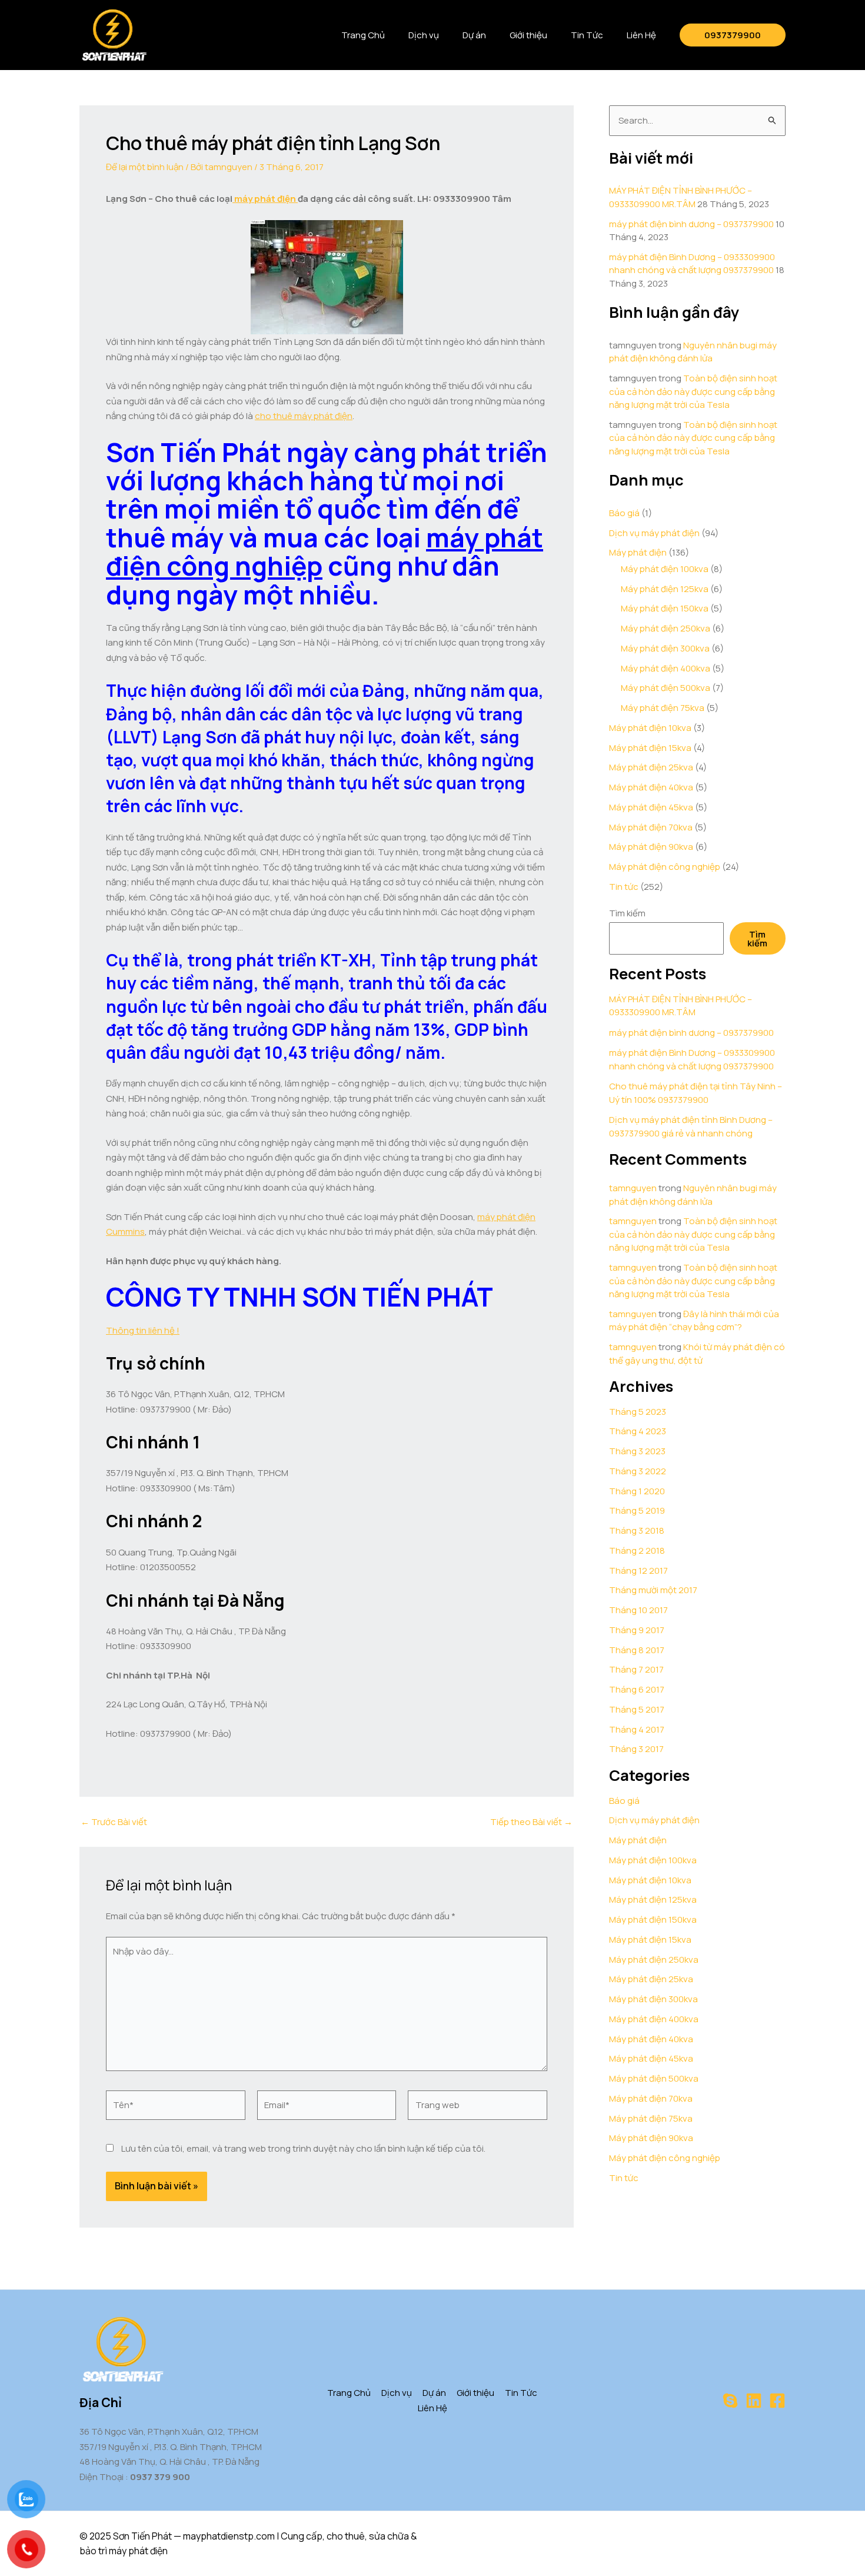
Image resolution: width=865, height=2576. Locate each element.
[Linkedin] (754, 2401)
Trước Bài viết (114, 1822)
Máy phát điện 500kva (666, 688)
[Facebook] (777, 2401)
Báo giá (624, 513)
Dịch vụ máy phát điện (654, 533)
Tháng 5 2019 (637, 1510)
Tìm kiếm (627, 913)
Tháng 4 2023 (638, 1431)
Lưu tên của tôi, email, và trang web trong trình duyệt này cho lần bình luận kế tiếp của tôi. (303, 2148)
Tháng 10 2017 (638, 1610)
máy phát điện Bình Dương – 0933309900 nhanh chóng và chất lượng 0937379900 (692, 264)
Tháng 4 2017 (637, 1729)
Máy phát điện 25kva (651, 767)
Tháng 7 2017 (636, 1669)
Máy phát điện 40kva (651, 787)
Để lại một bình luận (145, 167)
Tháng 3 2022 (638, 1471)
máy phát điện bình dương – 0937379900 (691, 224)
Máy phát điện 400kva (666, 668)
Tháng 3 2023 (637, 1451)
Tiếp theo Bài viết (531, 1822)
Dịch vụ (424, 35)
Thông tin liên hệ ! (143, 1330)
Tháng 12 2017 (638, 1570)
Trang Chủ (363, 35)
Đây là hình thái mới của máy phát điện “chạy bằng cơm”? (694, 1321)
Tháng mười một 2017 (653, 1590)
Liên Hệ (641, 35)
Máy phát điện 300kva (665, 648)
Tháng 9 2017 (637, 1630)
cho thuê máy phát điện (304, 416)
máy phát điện (265, 199)
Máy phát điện (638, 552)
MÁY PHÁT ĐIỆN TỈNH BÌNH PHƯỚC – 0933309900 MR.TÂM (681, 197)
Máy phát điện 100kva (665, 569)
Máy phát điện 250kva (666, 628)
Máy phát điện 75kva (663, 708)
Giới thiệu (528, 35)
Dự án (474, 35)
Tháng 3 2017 (636, 1749)
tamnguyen (633, 1188)
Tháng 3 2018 (637, 1530)
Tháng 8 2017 (637, 1650)
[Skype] (730, 2401)
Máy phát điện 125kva (665, 589)
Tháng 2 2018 (637, 1550)
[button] (733, 35)
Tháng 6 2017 (637, 1689)
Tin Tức (587, 35)
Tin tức (624, 887)
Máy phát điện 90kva (651, 847)
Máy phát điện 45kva (651, 807)
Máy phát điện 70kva (651, 827)
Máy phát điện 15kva (650, 748)
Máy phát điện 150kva (665, 608)
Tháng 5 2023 (638, 1412)
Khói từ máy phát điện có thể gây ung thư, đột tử (697, 1354)
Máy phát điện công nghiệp (665, 867)
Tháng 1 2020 (637, 1491)
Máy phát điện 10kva (650, 728)
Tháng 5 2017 (637, 1709)
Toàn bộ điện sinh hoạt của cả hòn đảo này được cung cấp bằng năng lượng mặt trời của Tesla (693, 391)
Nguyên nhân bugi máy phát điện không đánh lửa (693, 352)
